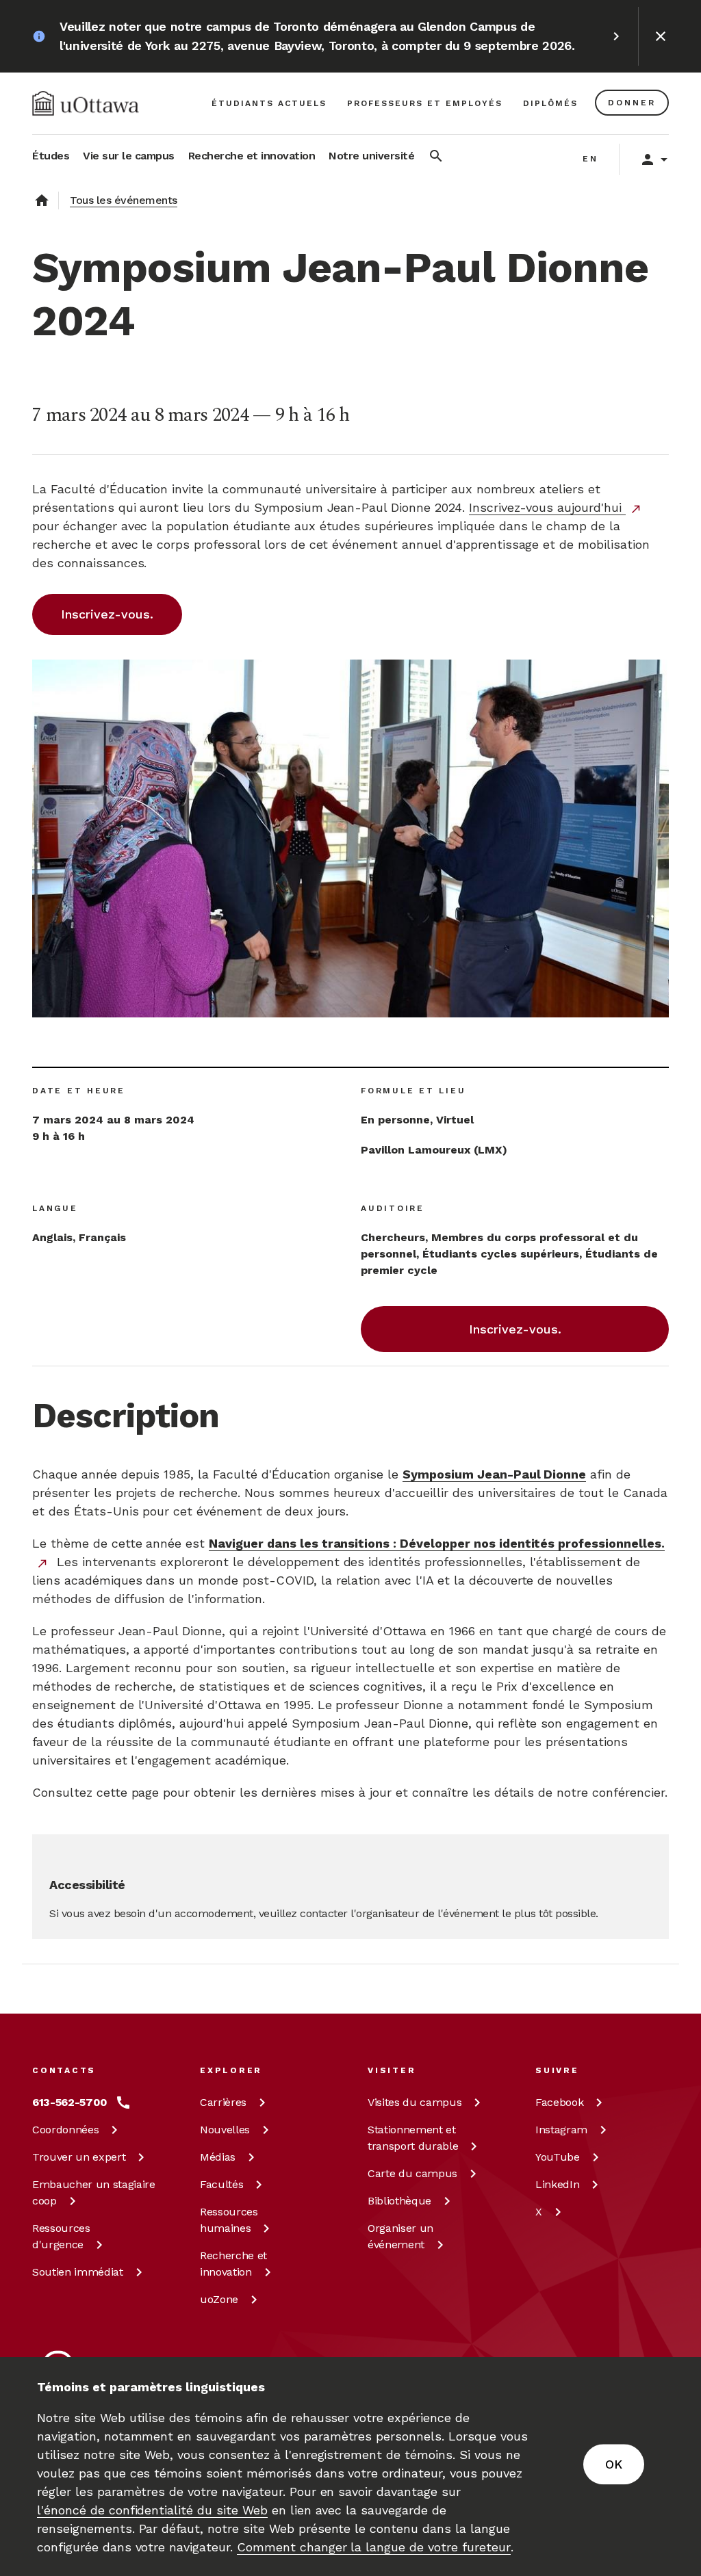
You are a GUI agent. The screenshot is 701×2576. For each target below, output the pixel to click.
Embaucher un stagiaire (94, 2193)
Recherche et (233, 2264)
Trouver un (79, 2157)
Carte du (412, 2173)
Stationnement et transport (413, 2138)
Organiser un (400, 2236)
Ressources (61, 2236)
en (590, 159)
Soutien (78, 2272)
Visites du (415, 2102)
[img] (86, 103)
